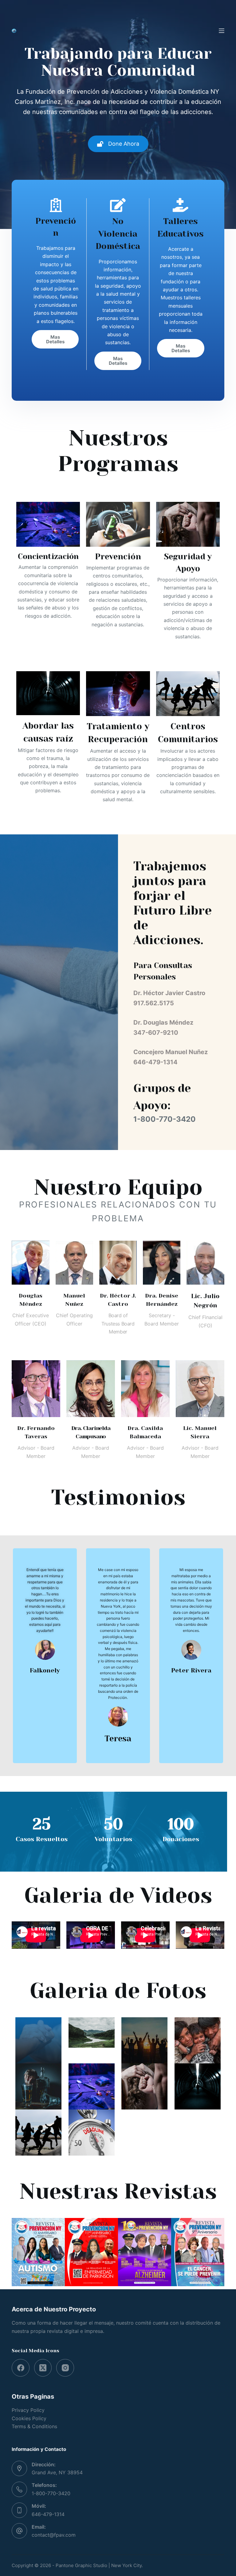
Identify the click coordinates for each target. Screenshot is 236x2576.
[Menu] (222, 31)
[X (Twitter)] (43, 2368)
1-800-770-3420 (51, 2493)
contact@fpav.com (54, 2535)
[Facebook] (21, 2368)
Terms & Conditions (34, 2426)
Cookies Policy (29, 2418)
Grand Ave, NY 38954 (57, 2472)
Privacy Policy (28, 2410)
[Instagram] (65, 2368)
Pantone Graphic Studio (81, 2565)
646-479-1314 (48, 2514)
